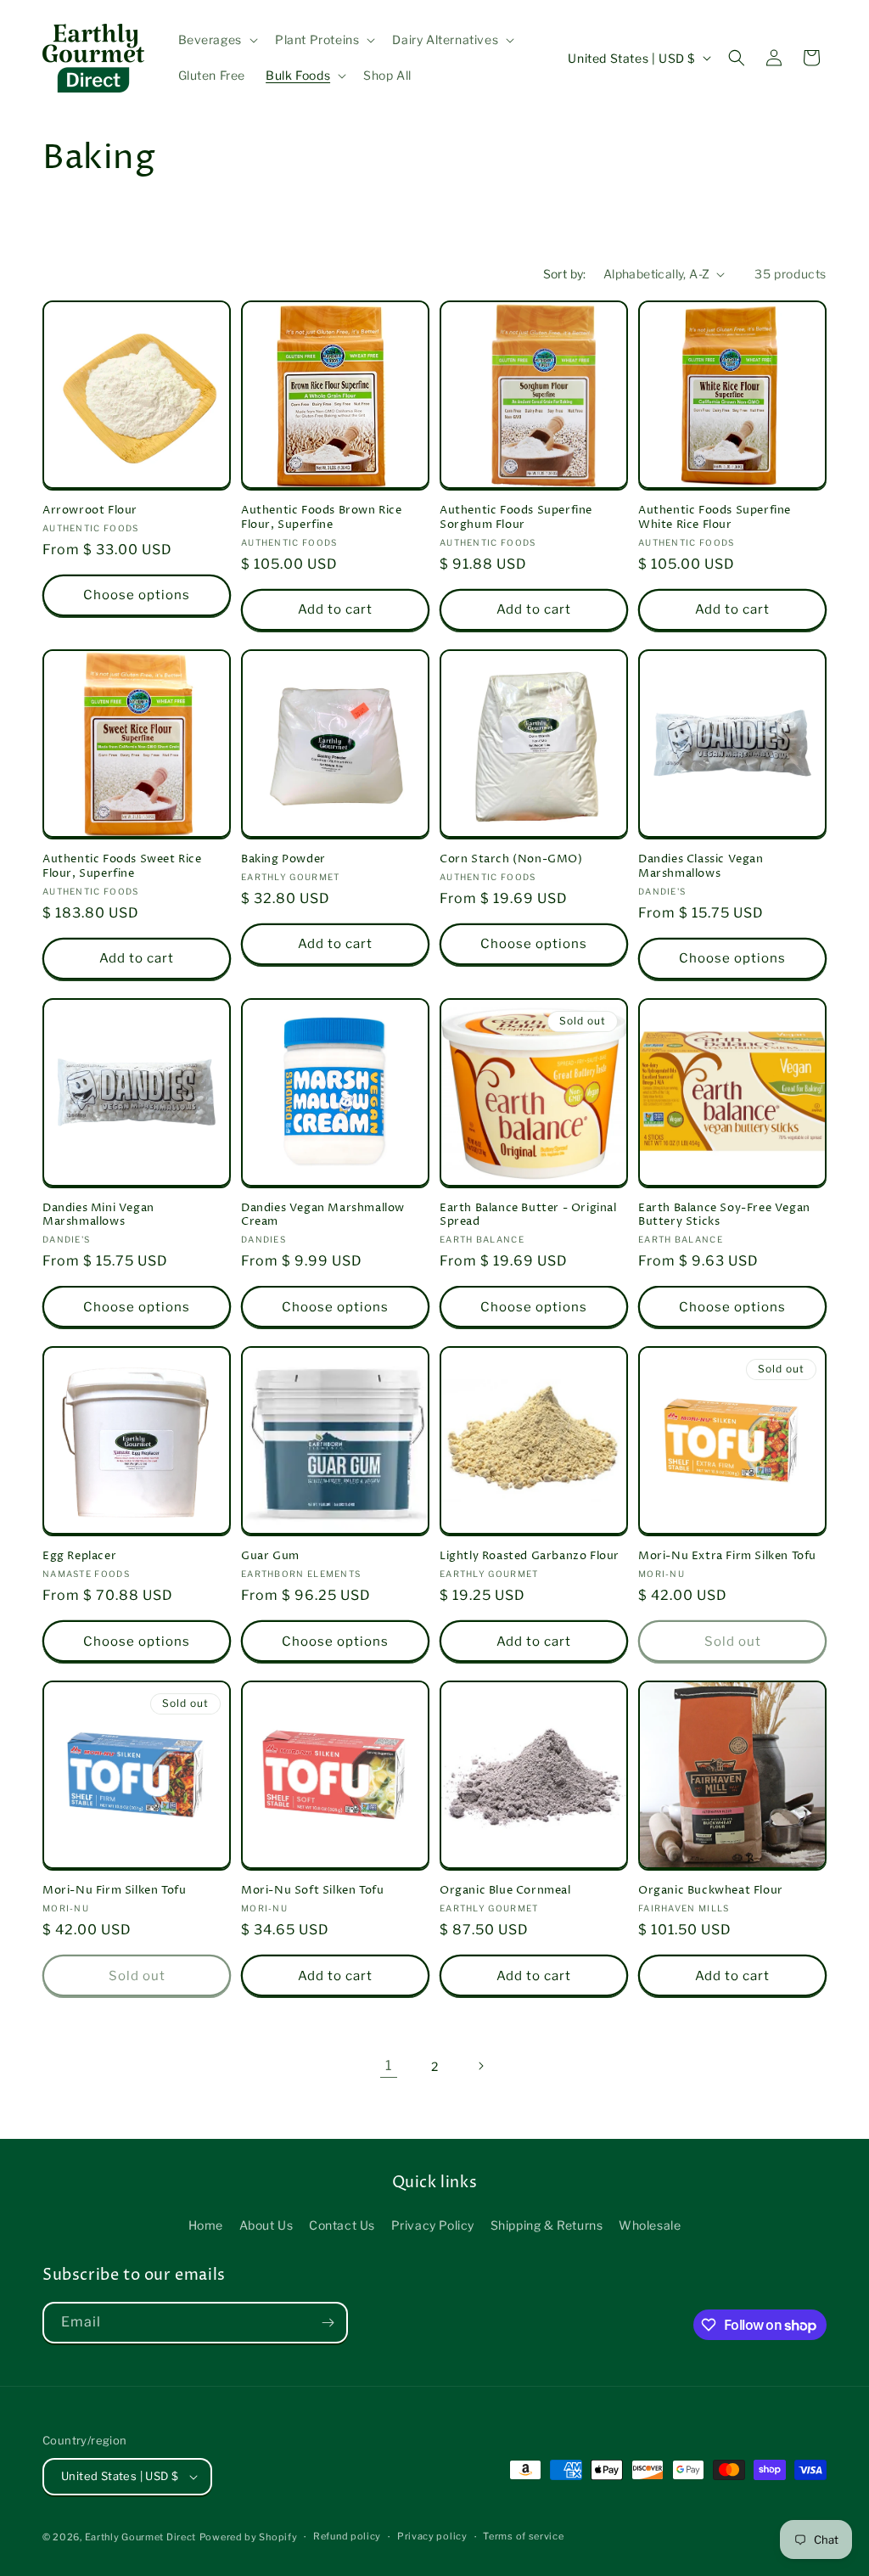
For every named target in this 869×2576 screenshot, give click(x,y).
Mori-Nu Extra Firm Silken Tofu (727, 1556)
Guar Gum (270, 1556)
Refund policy (347, 2536)
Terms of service (523, 2536)
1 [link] (389, 2065)
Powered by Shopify (249, 2537)
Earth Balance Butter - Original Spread (528, 1215)
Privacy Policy (433, 2225)
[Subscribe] (328, 2323)
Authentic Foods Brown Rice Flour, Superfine (322, 518)
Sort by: (565, 274)
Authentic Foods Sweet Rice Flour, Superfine (122, 867)
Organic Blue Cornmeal (505, 1891)
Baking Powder (283, 859)
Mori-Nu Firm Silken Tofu (114, 1891)
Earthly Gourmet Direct (140, 2537)
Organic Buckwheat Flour (711, 1891)
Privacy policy (432, 2536)
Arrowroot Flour (90, 511)
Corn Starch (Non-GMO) (511, 859)
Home (206, 2225)
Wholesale (650, 2225)
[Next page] (480, 2066)
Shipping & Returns (547, 2225)
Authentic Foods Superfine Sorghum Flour (516, 518)
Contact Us (342, 2225)
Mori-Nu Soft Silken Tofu (312, 1891)
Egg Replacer (79, 1556)
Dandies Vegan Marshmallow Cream (323, 1215)
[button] (216, 40)
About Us (266, 2225)
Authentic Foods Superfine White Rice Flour (715, 518)
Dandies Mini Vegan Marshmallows (98, 1215)
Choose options (137, 595)
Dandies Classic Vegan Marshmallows (701, 867)
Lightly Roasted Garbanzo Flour (530, 1556)
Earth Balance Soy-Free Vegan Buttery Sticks (724, 1215)
